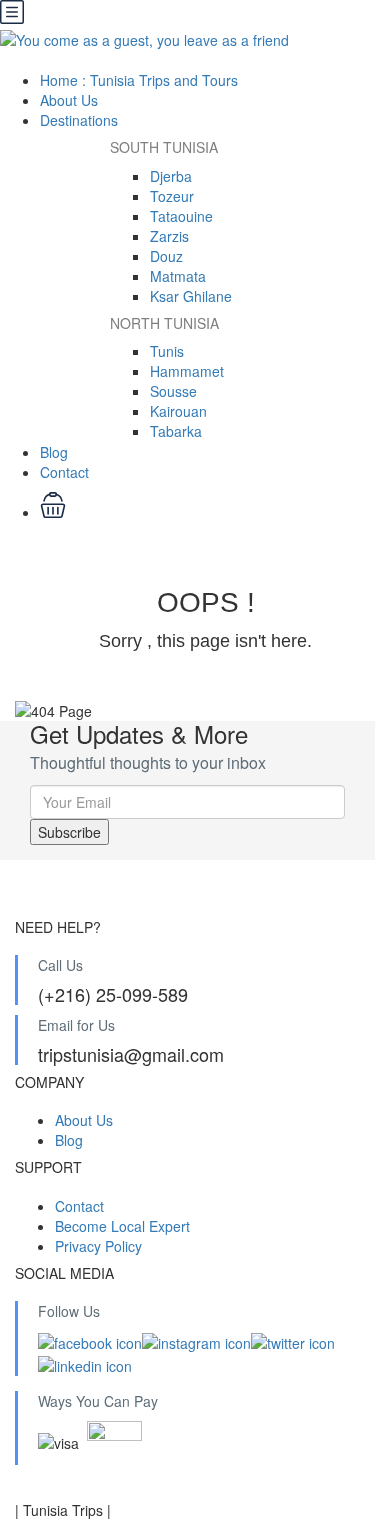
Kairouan (178, 411)
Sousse (173, 391)
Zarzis (169, 236)
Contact (64, 472)
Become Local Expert (122, 1226)
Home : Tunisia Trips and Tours (139, 80)
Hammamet (187, 371)
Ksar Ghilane (191, 296)
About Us (69, 100)
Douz (166, 256)
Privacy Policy (98, 1246)
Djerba (171, 176)
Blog (54, 452)
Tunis (167, 351)
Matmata (178, 276)
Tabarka (176, 431)
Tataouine (181, 216)
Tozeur (172, 196)
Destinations (81, 120)
